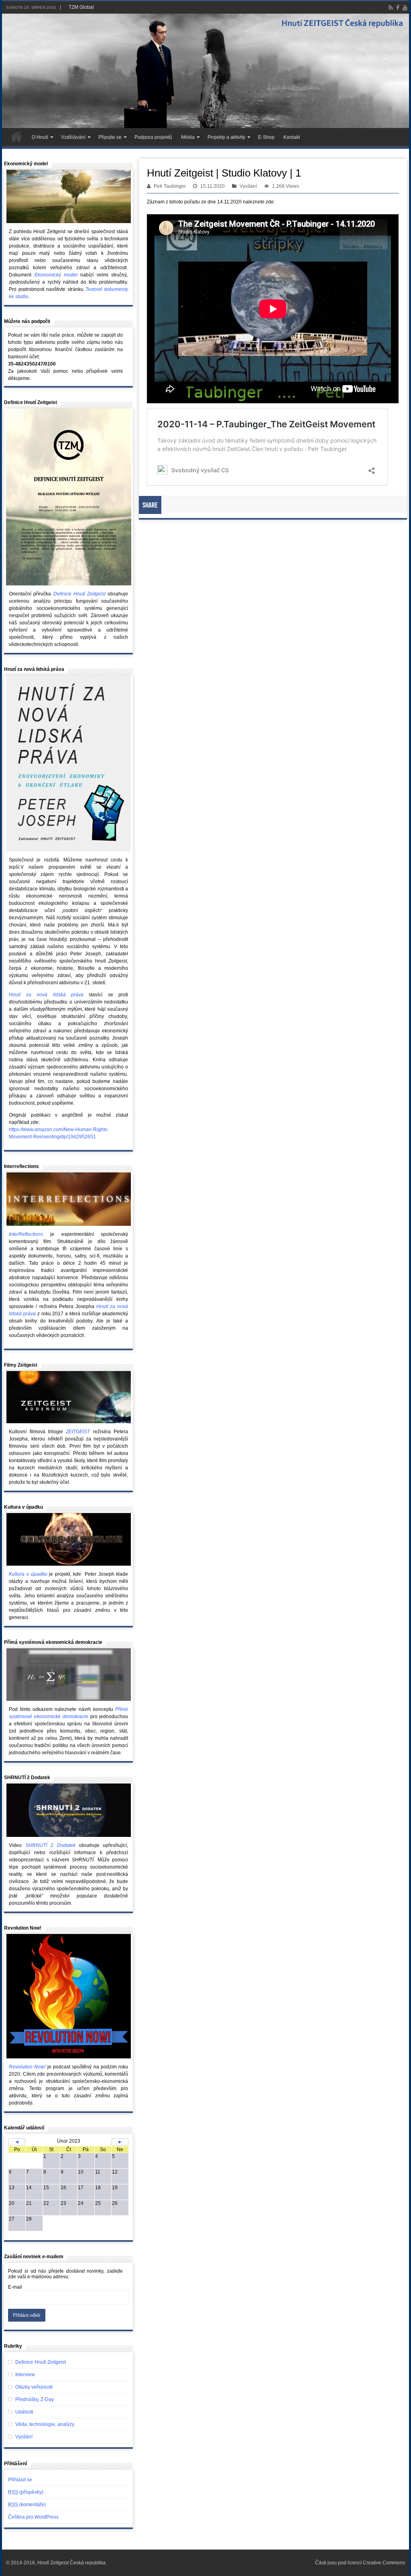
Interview (25, 2375)
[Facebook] (398, 8)
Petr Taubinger (170, 186)
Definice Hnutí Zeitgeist (41, 2362)
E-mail (15, 2287)
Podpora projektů (153, 137)
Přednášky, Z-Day (35, 2399)
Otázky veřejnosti (34, 2387)
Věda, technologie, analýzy (45, 2424)
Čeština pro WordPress (33, 2517)
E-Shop (266, 137)
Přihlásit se (20, 2480)
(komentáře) (27, 2505)
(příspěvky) (26, 2492)
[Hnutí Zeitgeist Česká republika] (205, 71)
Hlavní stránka (16, 136)
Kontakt (292, 137)
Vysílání (248, 186)
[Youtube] (405, 8)
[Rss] (391, 8)
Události (24, 2412)
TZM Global (81, 7)
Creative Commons (384, 2563)
